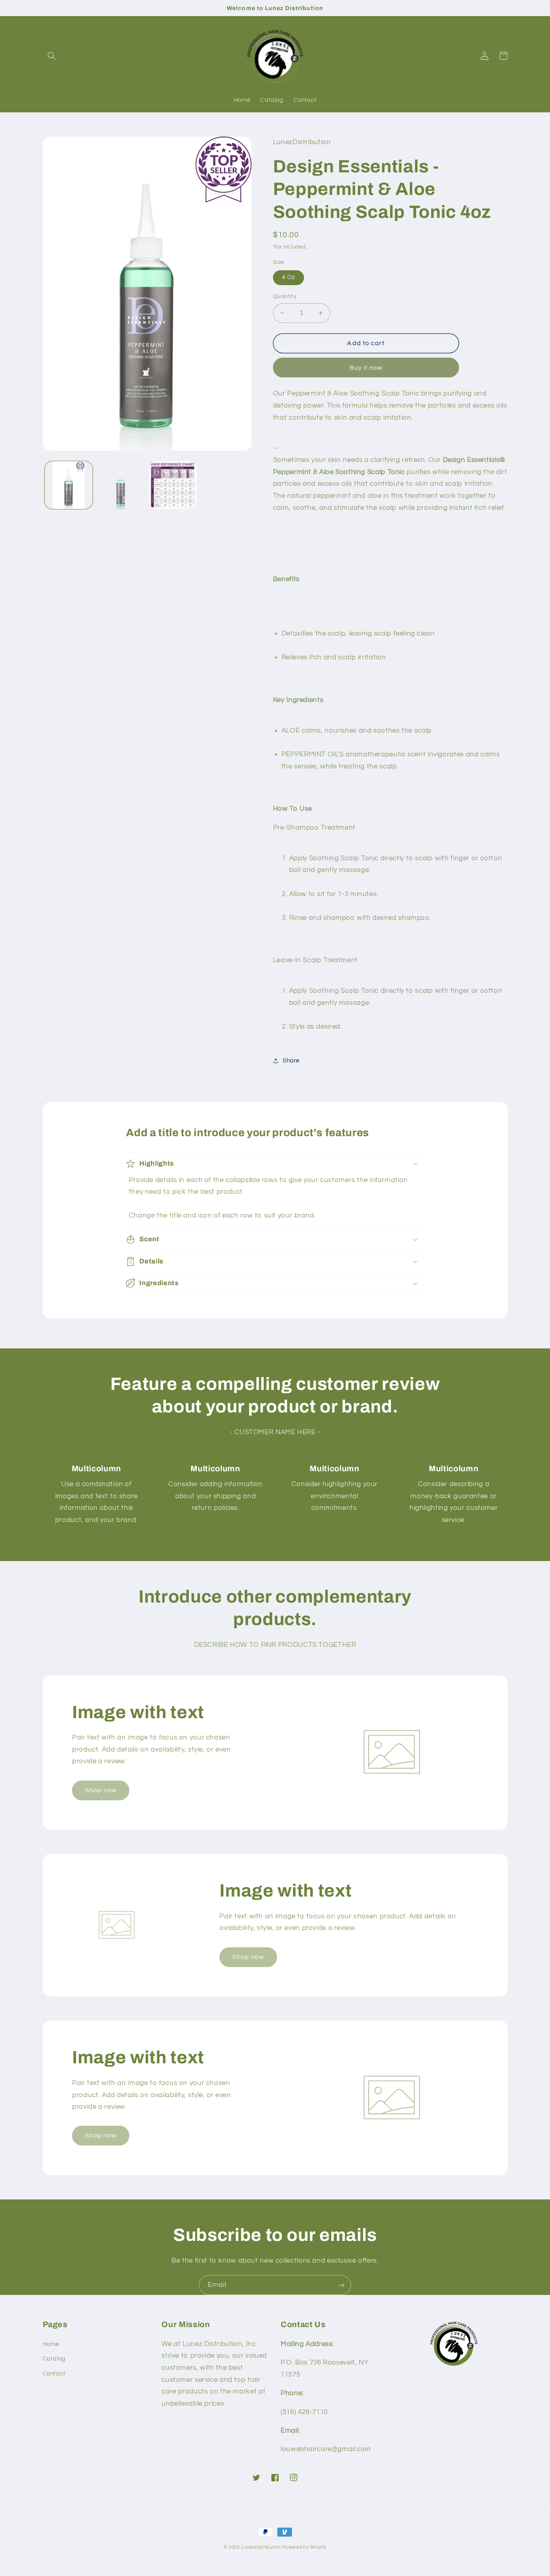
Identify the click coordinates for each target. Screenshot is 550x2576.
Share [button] (291, 1061)
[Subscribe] (341, 2285)
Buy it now (366, 368)
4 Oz (288, 277)
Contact (54, 2374)
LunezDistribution (261, 2547)
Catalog (54, 2359)
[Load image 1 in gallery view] (69, 485)
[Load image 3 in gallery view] (173, 485)
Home (51, 2344)
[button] (52, 56)
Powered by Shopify (304, 2547)
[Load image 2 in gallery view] (121, 485)
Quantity (285, 296)
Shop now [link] (101, 1790)
